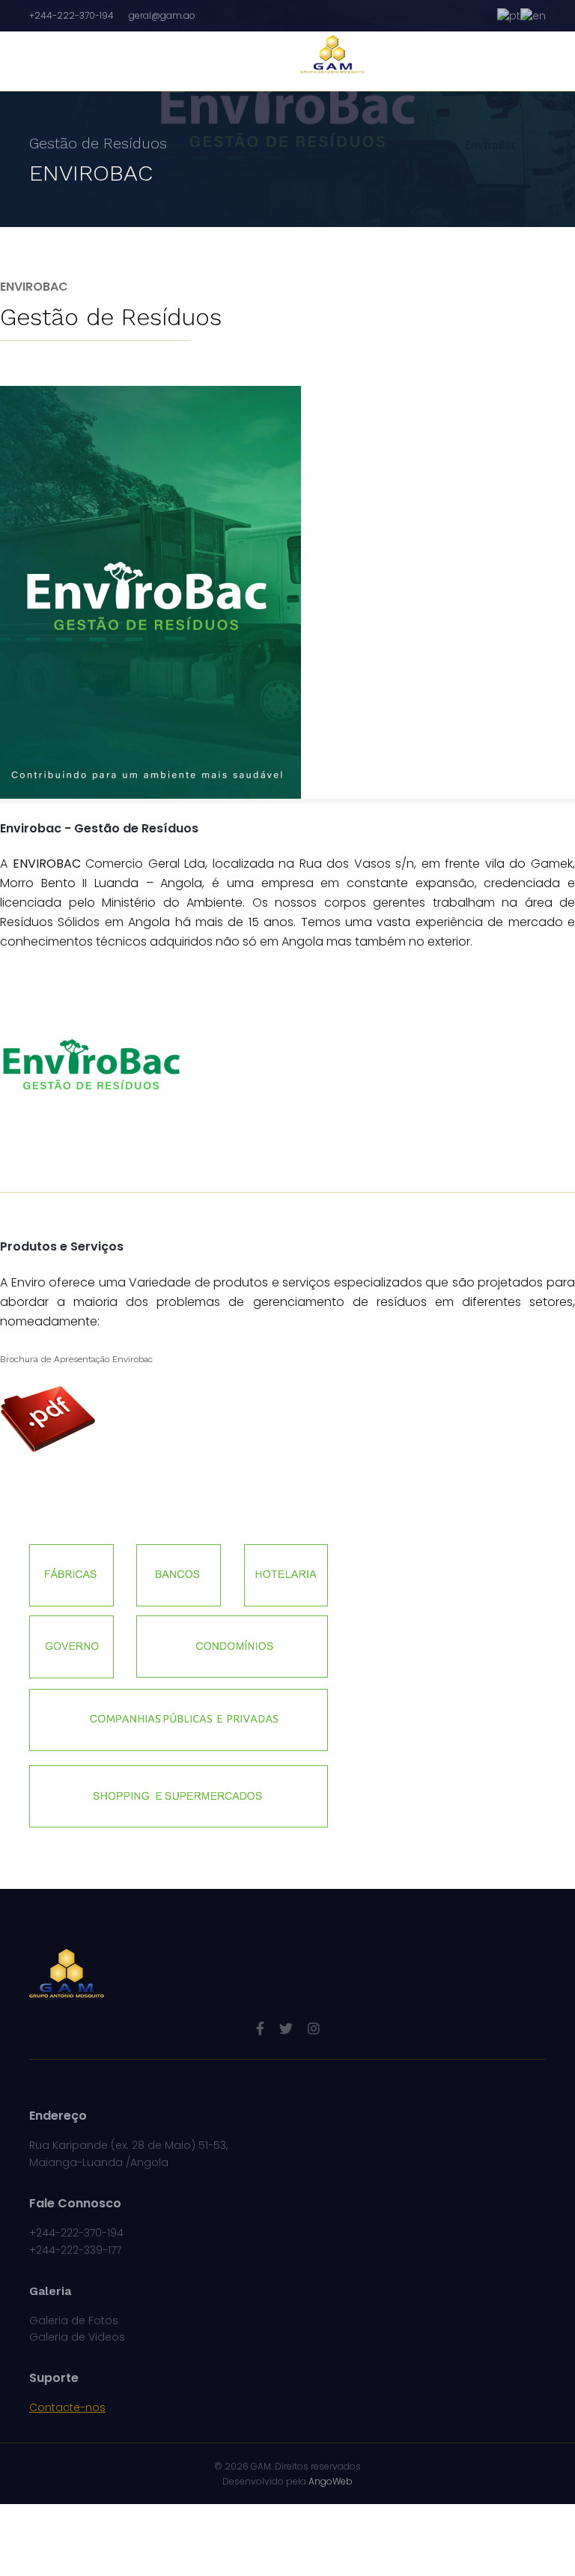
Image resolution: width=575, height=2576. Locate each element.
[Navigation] (72, 61)
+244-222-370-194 (72, 15)
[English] (533, 15)
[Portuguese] (509, 15)
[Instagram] (314, 2029)
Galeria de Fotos (74, 2320)
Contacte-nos (67, 2407)
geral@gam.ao (162, 15)
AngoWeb (331, 2481)
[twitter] (286, 2029)
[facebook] (260, 2029)
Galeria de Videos (77, 2337)
